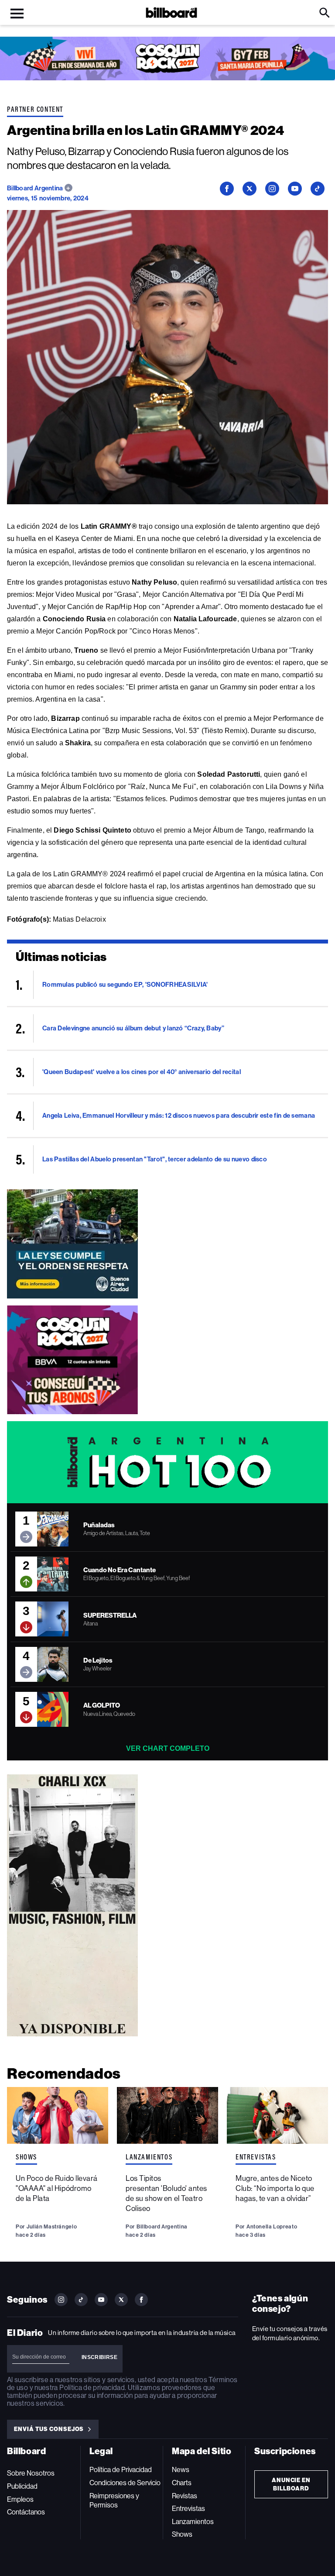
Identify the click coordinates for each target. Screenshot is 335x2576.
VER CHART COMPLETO (168, 1748)
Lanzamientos (149, 2157)
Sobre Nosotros (31, 2473)
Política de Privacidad (121, 2470)
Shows (26, 2157)
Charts (182, 2483)
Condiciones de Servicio (125, 2483)
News (181, 2470)
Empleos (20, 2499)
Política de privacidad (92, 2388)
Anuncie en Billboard (291, 2484)
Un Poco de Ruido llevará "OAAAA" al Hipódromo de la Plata (57, 2188)
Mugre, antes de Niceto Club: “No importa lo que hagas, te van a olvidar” (275, 2188)
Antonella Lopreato (272, 2226)
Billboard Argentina (36, 188)
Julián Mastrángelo (52, 2226)
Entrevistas (256, 2157)
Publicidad (22, 2486)
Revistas (185, 2496)
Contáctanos (26, 2512)
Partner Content (35, 109)
